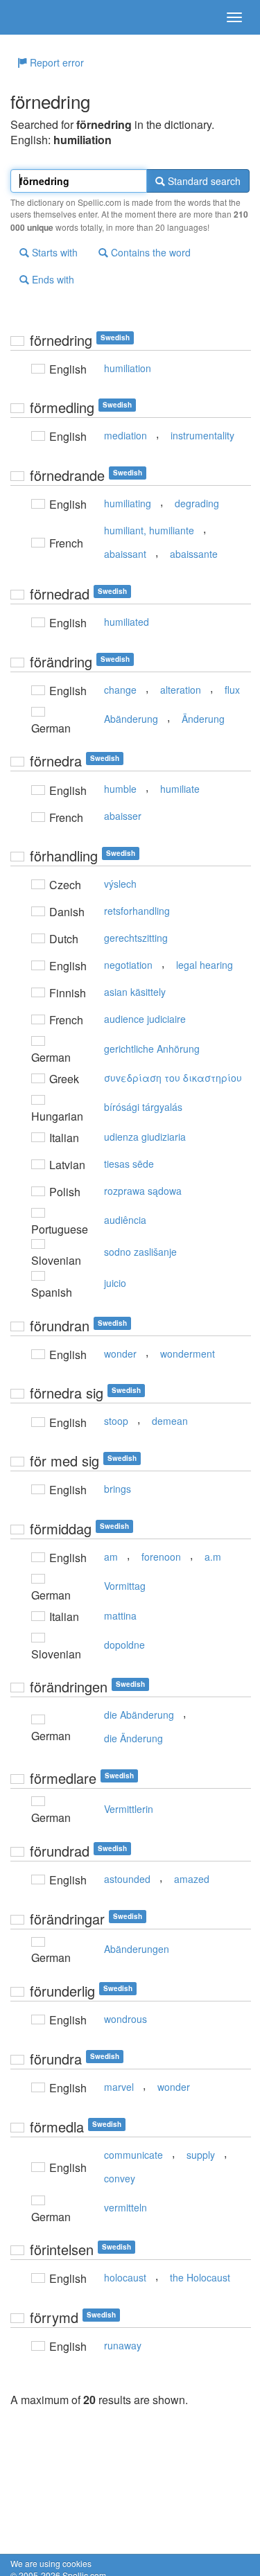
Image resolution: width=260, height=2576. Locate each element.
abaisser (123, 816)
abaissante (194, 554)
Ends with (52, 279)
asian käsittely (135, 992)
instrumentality (202, 435)
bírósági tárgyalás (143, 1107)
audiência (125, 1220)
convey (120, 2178)
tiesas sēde (129, 1164)
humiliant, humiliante (149, 530)
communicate (133, 2155)
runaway (123, 2345)
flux (232, 690)
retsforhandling (137, 911)
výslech (120, 884)
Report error (55, 62)
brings (118, 1489)
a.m (213, 1557)
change (120, 690)
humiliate (180, 789)
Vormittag (125, 1586)
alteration (181, 690)
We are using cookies (51, 2563)
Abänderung (131, 719)
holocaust (125, 2277)
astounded (127, 1879)
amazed (192, 1879)
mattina (120, 1615)
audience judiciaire (145, 1019)
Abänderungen (137, 1949)
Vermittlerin (129, 1809)
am (111, 1557)
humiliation (128, 368)
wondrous (125, 2019)
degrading (197, 503)
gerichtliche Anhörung (152, 1049)
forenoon (161, 1557)
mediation (125, 435)
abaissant (125, 554)
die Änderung (133, 1738)
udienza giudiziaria (145, 1137)
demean (170, 1421)
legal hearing (205, 965)
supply (201, 2155)
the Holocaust (200, 2277)
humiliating (128, 503)
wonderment (188, 1353)
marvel (119, 2087)
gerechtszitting (136, 938)
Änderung (203, 719)
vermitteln (125, 2207)
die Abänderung (139, 1715)
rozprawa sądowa (143, 1191)
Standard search (203, 181)
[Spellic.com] (35, 17)
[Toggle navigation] (234, 17)
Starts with (53, 252)
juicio (115, 1283)
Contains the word (149, 252)
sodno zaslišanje (140, 1252)
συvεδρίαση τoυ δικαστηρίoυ (173, 1078)
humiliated (127, 622)
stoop (116, 1421)
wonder (120, 1353)
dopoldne (124, 1645)
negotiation (128, 965)
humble (120, 789)
